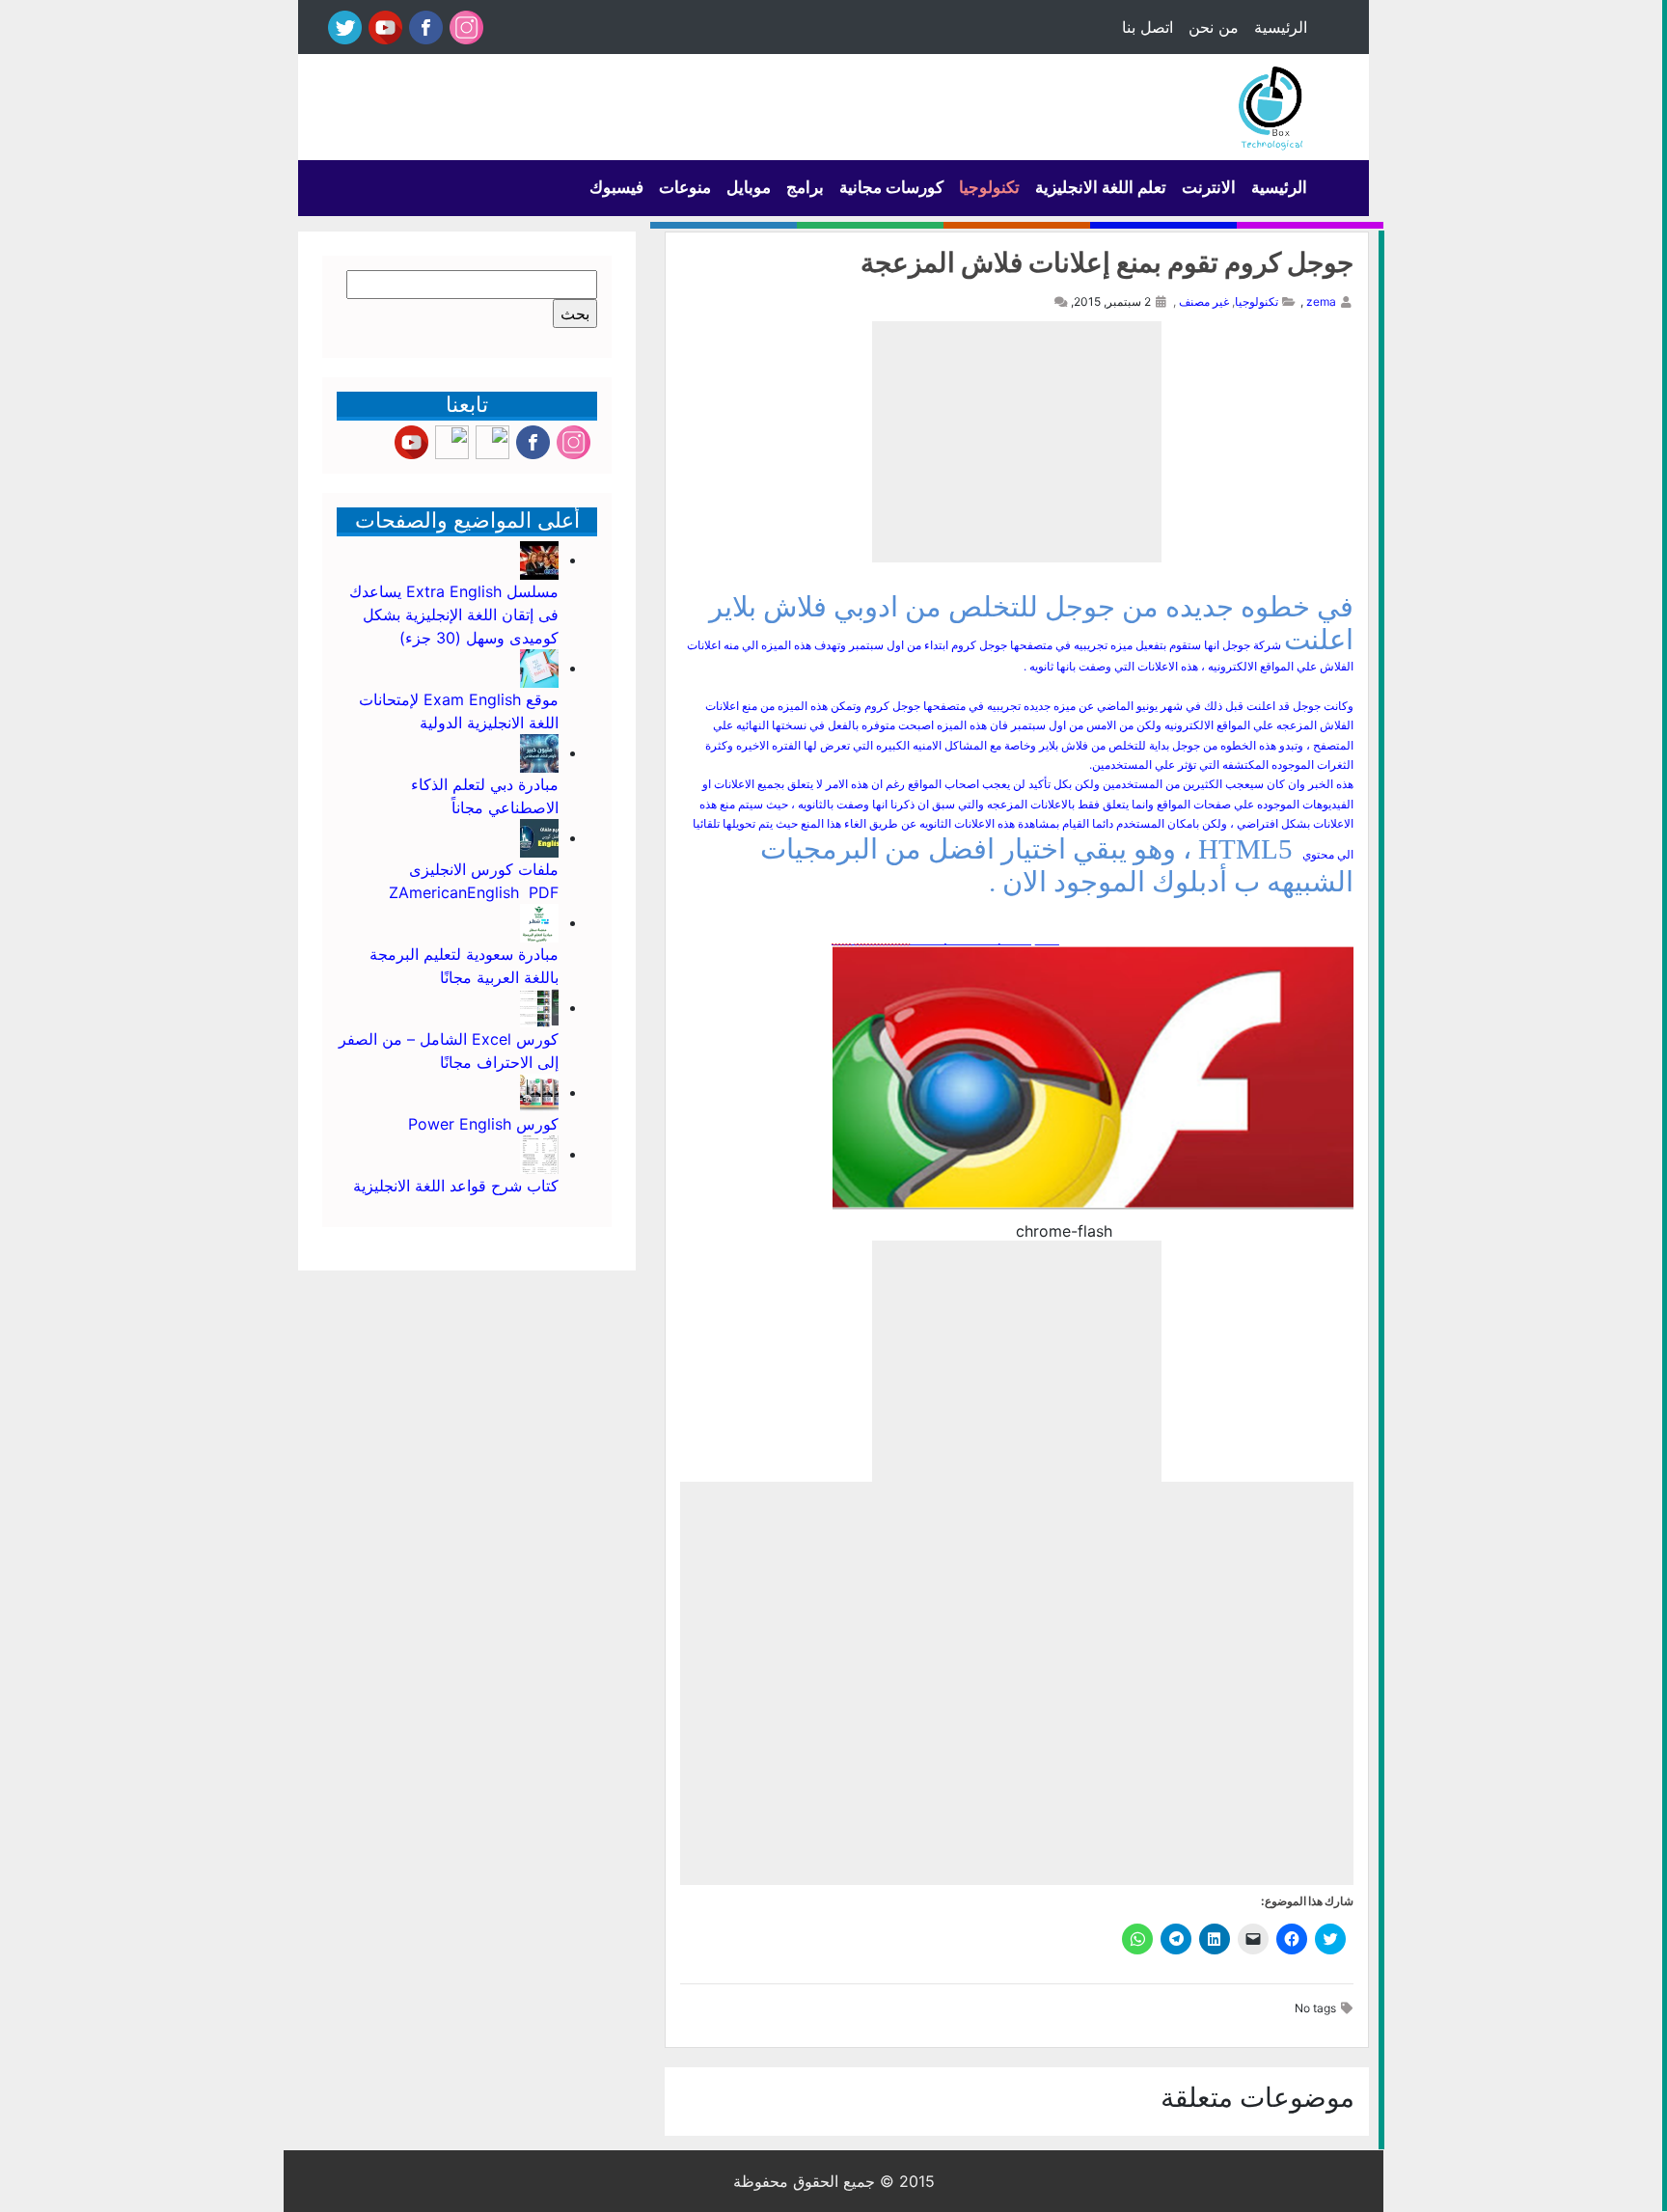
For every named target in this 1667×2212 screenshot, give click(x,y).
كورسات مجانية (891, 187)
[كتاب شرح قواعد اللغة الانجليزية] (539, 1154)
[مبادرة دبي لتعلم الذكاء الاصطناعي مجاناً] (539, 752)
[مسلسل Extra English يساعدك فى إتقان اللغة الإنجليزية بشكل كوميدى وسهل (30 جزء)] (539, 560)
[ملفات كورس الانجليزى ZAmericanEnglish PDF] (539, 837)
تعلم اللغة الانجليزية (1101, 187)
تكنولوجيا (989, 187)
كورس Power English (483, 1124)
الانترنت (1209, 187)
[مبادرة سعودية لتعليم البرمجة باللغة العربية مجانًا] (539, 922)
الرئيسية (1281, 27)
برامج (805, 187)
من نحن (1214, 27)
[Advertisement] (1017, 442)
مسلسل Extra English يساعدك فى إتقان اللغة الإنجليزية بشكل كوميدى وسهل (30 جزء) (454, 614)
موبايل (749, 187)
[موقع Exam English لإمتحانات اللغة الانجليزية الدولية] (539, 668)
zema (1321, 301)
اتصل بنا (1148, 27)
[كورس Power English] (539, 1092)
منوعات (685, 187)
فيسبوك (616, 187)
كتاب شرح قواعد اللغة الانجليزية (456, 1186)
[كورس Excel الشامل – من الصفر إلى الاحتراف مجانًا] (539, 1007)
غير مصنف (1204, 301)
